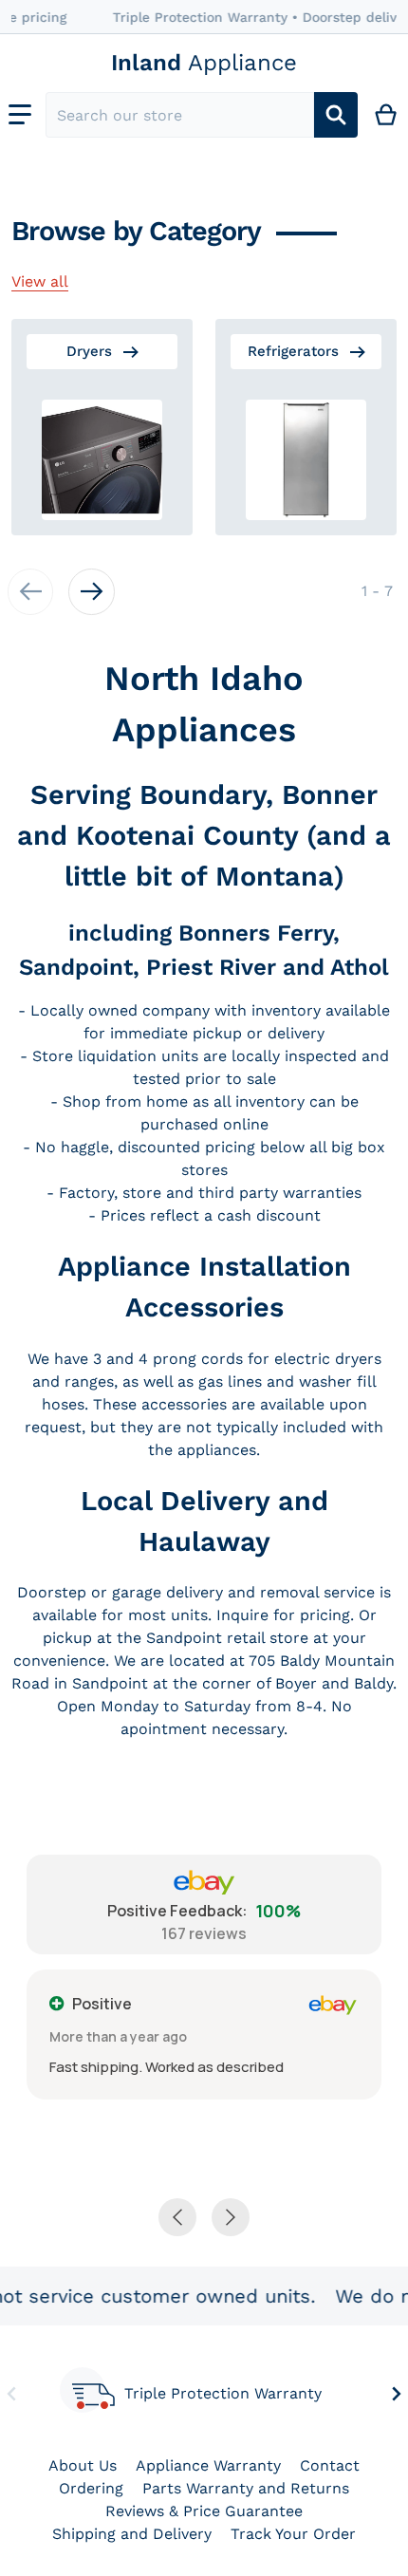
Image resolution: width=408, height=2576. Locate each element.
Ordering (91, 2488)
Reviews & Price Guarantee (204, 2511)
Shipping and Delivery (132, 2534)
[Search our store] (336, 115)
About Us (83, 2465)
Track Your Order (293, 2534)
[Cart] (387, 115)
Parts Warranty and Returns (246, 2488)
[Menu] (20, 115)
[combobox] (180, 115)
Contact (330, 2465)
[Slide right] (91, 591)
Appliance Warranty (208, 2465)
